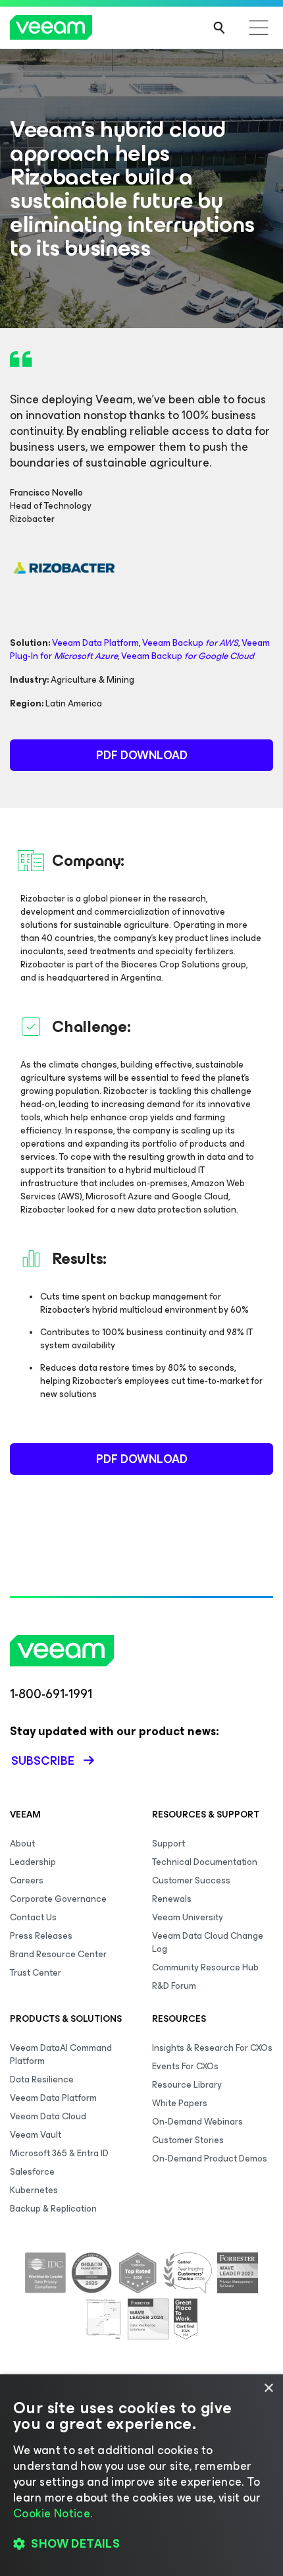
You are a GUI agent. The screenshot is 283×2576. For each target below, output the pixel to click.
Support (168, 1844)
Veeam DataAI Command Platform (61, 2054)
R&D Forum (174, 1986)
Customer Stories (188, 2140)
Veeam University (188, 1917)
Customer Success (191, 1880)
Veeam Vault (36, 2135)
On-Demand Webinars (197, 2122)
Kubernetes (34, 2190)
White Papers (180, 2103)
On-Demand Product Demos (210, 2159)
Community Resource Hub (205, 1967)
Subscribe (43, 1761)
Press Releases (41, 1936)
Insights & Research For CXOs (212, 2048)
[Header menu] (259, 28)
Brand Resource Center (58, 1954)
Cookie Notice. (53, 2513)
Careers (27, 1880)
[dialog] (141, 2475)
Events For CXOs (185, 2066)
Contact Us (33, 1917)
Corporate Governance (58, 1899)
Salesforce (32, 2172)
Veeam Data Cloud (48, 2116)
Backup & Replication (53, 2209)
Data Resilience (42, 2079)
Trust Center (36, 1973)
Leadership (33, 1862)
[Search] (219, 28)
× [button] (268, 2389)
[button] (141, 2544)
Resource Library (187, 2085)
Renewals (172, 1899)
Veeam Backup (190, 643)
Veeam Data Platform (95, 643)
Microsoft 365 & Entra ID (59, 2153)
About (22, 1844)
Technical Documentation (205, 1862)
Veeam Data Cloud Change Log (208, 1942)
